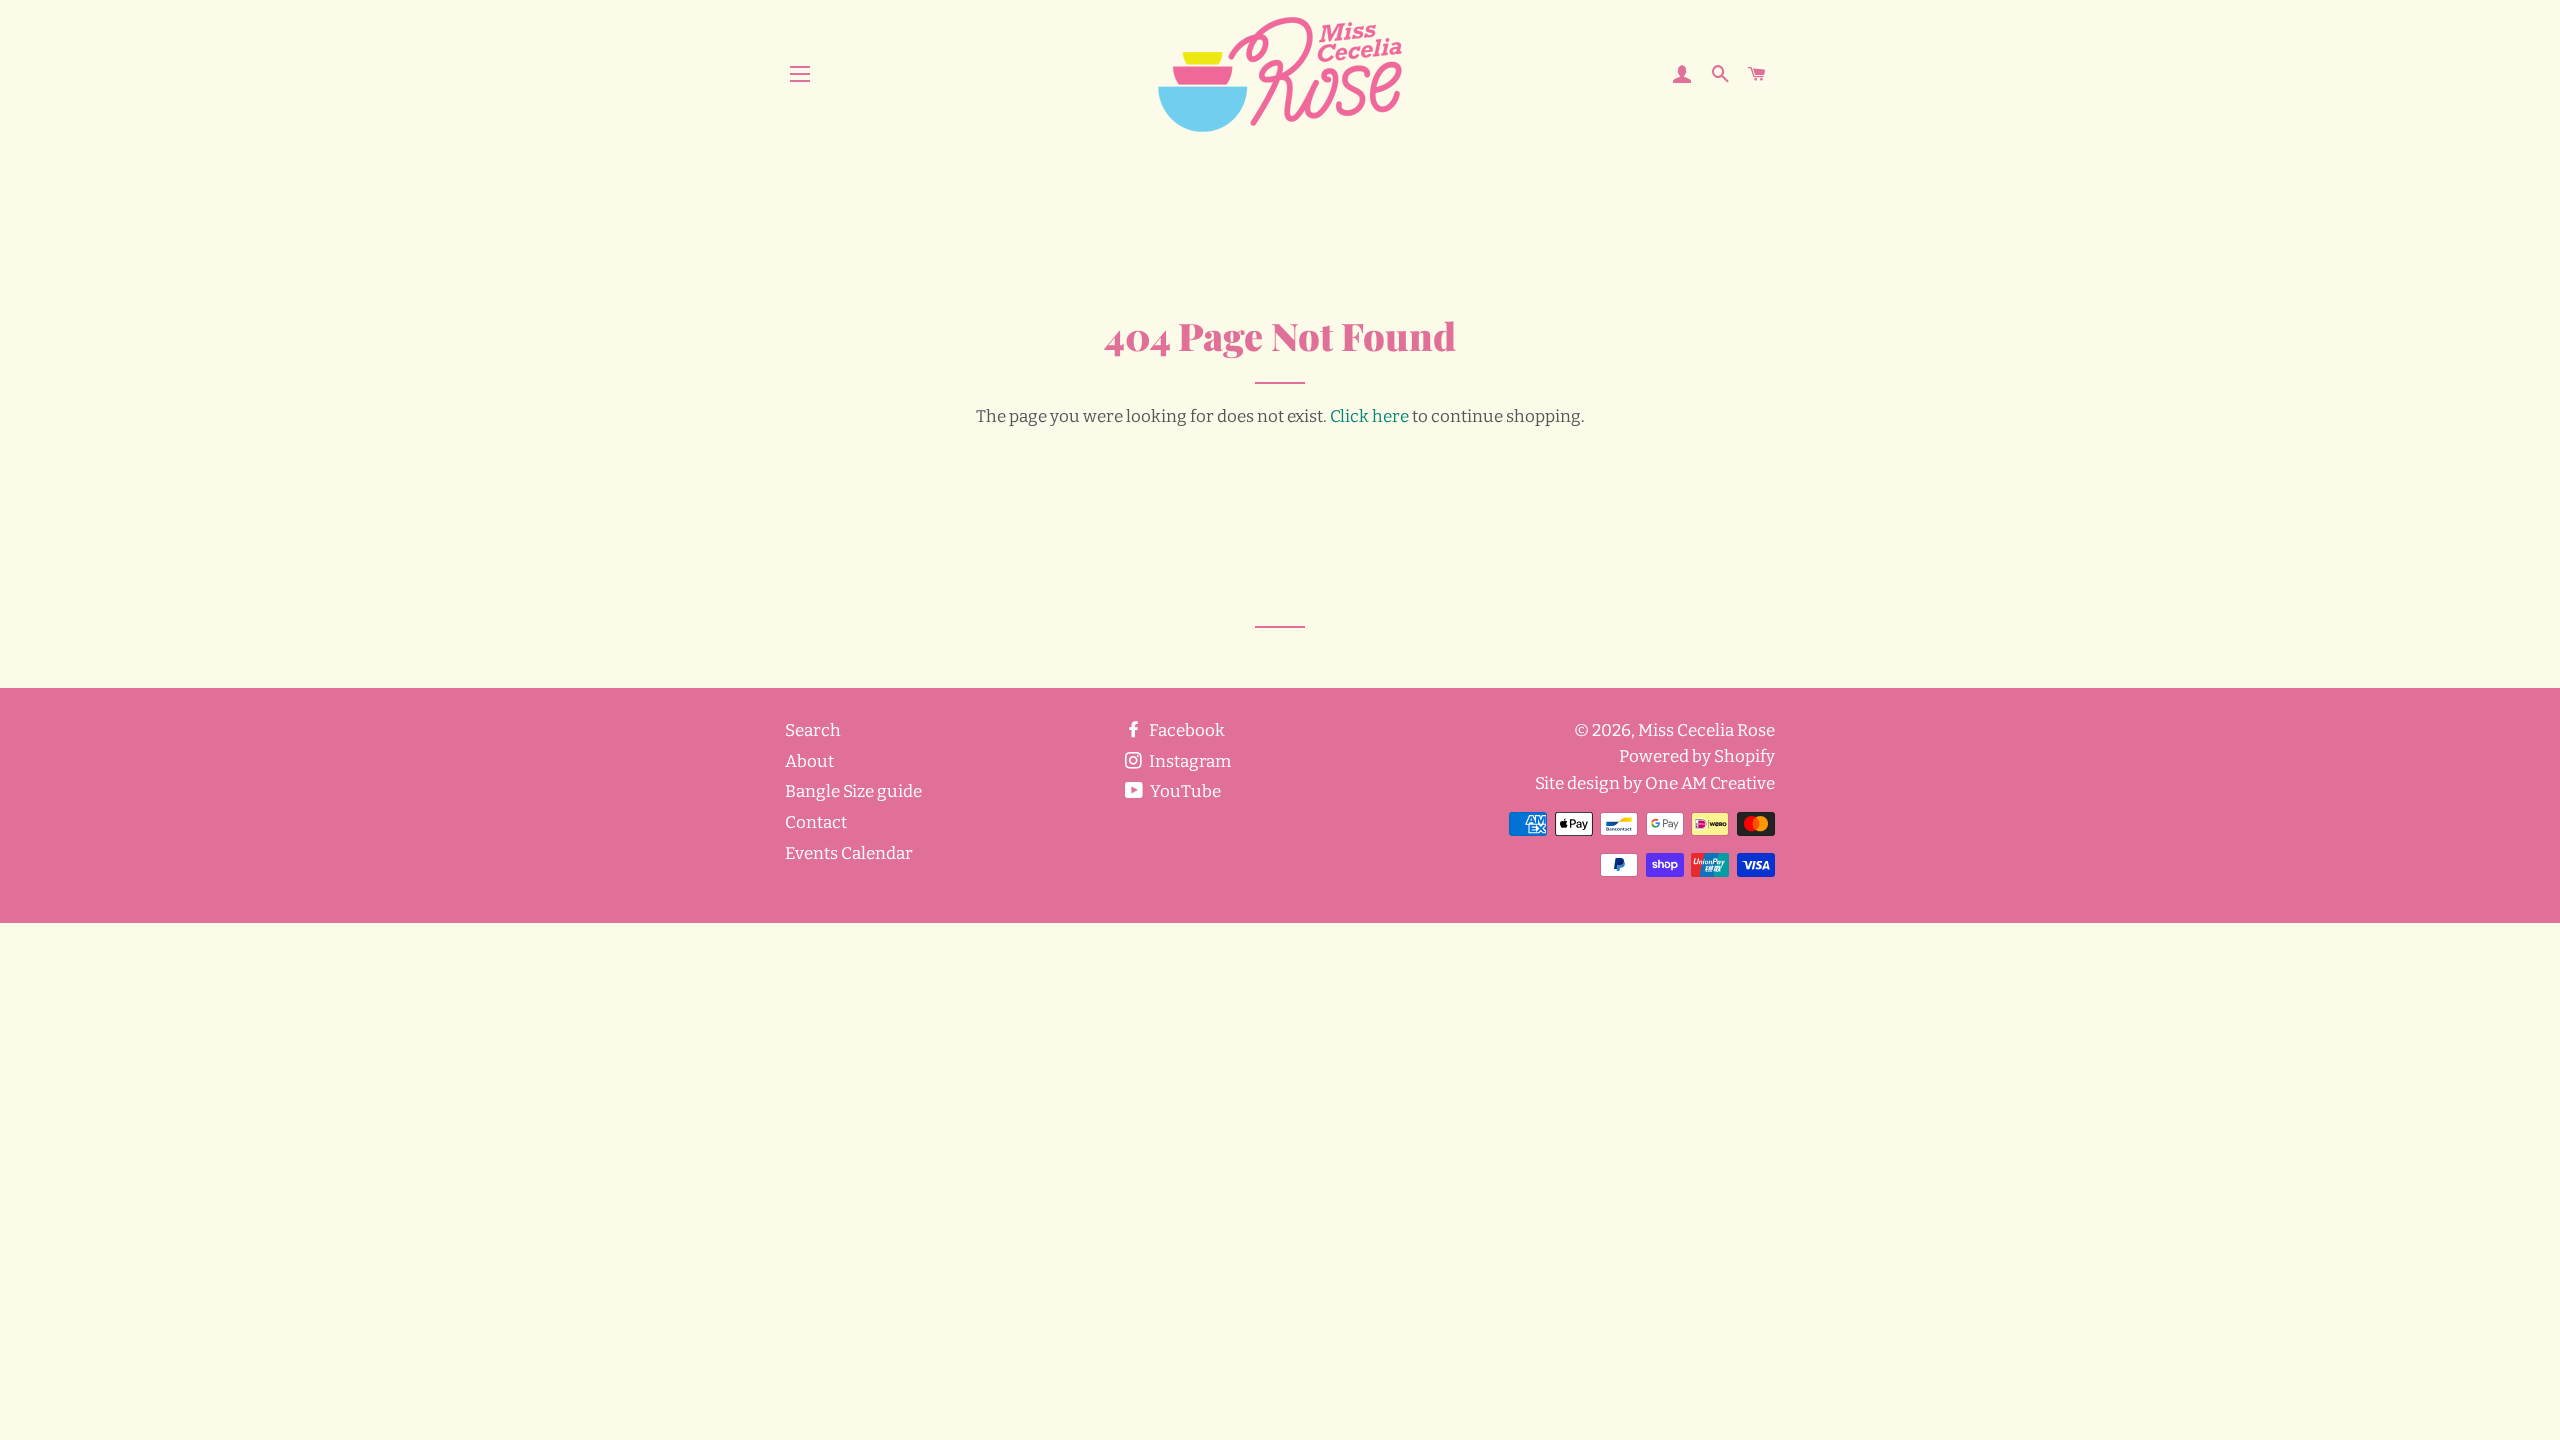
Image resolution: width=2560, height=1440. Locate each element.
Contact (816, 822)
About (809, 761)
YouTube (1184, 791)
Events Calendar (849, 853)
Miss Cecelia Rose (1706, 730)
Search (813, 730)
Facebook (1185, 730)
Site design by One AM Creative (1655, 783)
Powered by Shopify (1697, 756)
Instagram (1188, 761)
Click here (1369, 416)
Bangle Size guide (853, 791)
